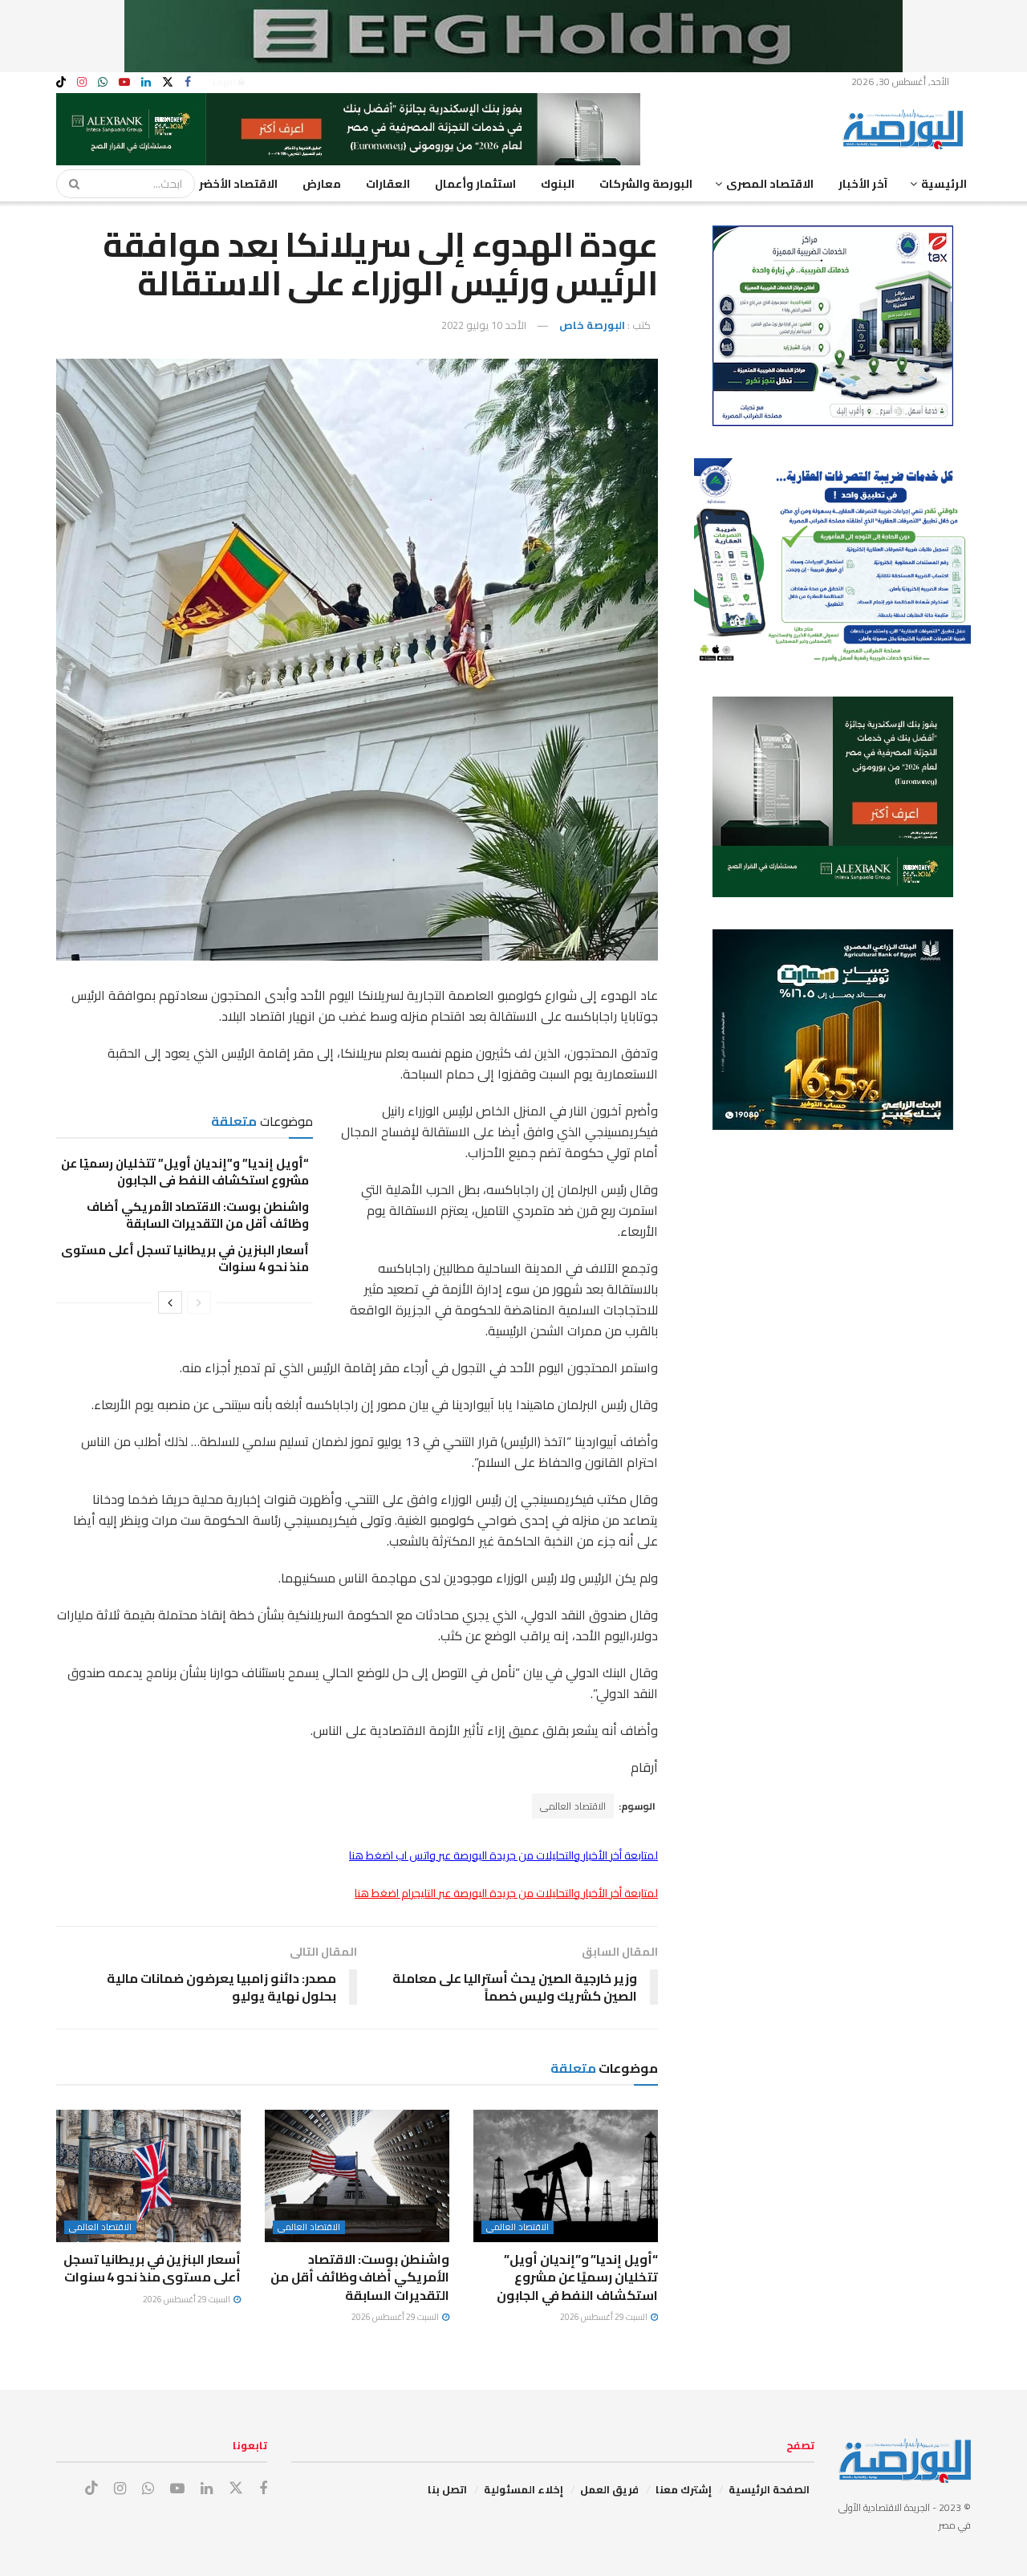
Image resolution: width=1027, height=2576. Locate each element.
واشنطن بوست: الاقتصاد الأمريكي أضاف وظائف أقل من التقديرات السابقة (198, 1215)
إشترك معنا (684, 2489)
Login (225, 81)
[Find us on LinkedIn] (146, 82)
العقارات (388, 184)
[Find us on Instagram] (82, 82)
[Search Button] (69, 184)
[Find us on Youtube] (124, 82)
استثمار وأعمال (475, 184)
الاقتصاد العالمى (573, 1806)
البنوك (558, 184)
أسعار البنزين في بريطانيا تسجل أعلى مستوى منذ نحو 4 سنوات (185, 1258)
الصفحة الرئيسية (769, 2489)
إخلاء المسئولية (524, 2489)
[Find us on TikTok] (61, 83)
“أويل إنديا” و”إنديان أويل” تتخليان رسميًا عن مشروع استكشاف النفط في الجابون (185, 1172)
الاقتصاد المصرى (770, 184)
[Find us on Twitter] (168, 82)
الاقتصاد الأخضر (238, 184)
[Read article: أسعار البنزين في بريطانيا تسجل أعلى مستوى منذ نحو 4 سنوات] (148, 2176)
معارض (322, 184)
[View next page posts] (170, 1302)
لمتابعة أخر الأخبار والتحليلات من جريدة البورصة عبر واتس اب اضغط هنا (503, 1855)
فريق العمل (609, 2489)
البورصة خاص (592, 325)
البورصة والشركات (646, 184)
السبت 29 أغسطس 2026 (605, 2317)
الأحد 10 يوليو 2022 (484, 325)
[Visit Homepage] (907, 129)
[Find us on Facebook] (188, 82)
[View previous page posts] (199, 1302)
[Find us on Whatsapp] (103, 82)
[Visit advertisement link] (513, 36)
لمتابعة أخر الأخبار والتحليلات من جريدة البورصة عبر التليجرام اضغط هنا (506, 1893)
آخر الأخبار (863, 184)
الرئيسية (944, 184)
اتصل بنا (447, 2489)
